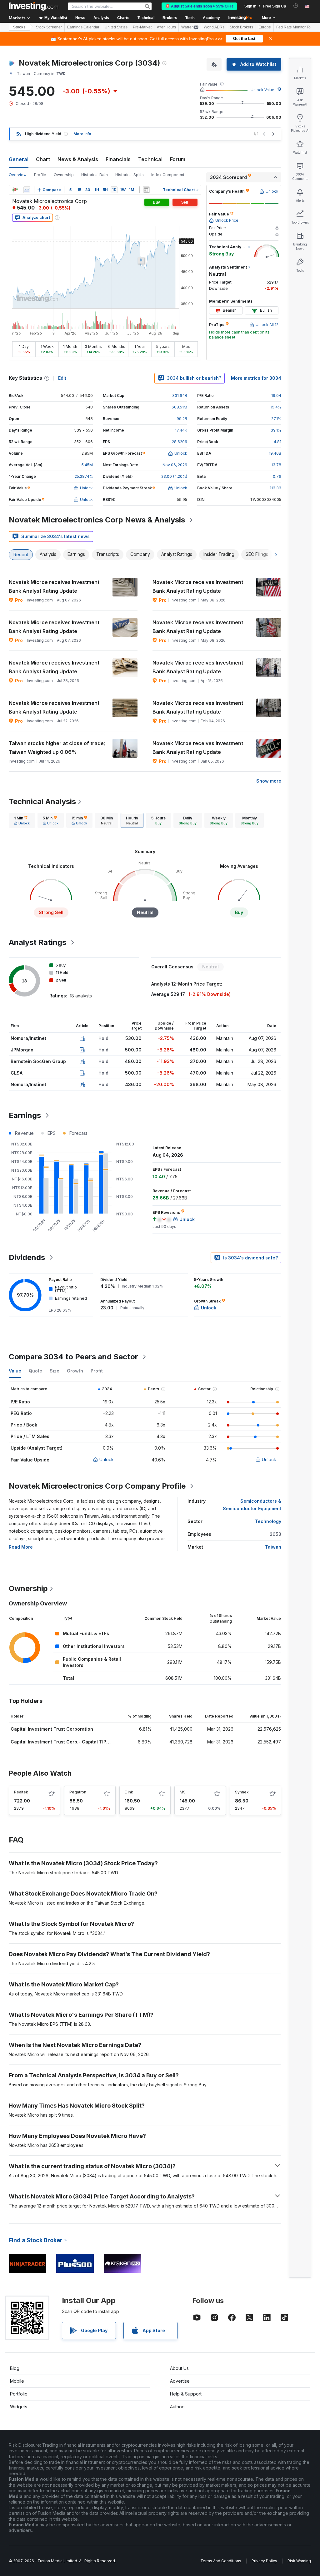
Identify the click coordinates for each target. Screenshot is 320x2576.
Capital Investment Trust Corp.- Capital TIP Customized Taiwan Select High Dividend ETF (109, 1742)
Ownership (64, 175)
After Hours (166, 27)
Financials (118, 159)
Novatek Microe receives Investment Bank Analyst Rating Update (54, 586)
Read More (21, 1547)
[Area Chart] (27, 190)
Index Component (168, 175)
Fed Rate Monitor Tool (295, 27)
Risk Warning (299, 2561)
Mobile (17, 2381)
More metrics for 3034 (256, 378)
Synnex (242, 1792)
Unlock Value (262, 90)
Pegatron (78, 1792)
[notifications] (296, 6)
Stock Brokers (241, 27)
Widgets (19, 2407)
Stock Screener (49, 27)
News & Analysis (78, 159)
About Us (179, 2368)
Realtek (21, 1792)
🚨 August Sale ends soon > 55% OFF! (199, 6)
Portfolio (19, 2394)
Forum (178, 159)
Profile (40, 175)
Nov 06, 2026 (175, 465)
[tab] (22, 820)
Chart (43, 159)
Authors (178, 2407)
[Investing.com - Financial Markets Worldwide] (33, 6)
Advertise (180, 2381)
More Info (82, 134)
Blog (15, 2368)
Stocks (19, 27)
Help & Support (186, 2394)
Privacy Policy (264, 2561)
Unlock (107, 1459)
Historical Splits (130, 175)
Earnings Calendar (83, 27)
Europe (265, 27)
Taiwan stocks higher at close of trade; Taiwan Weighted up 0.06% (57, 748)
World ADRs (214, 27)
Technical (150, 159)
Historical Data (95, 175)
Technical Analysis (42, 801)
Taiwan (273, 1547)
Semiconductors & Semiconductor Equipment (252, 1505)
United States (116, 27)
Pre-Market (142, 27)
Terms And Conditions (221, 2561)
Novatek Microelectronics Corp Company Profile (97, 1486)
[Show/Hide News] (146, 190)
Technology (268, 1521)
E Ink (129, 1792)
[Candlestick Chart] (15, 190)
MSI (183, 1792)
